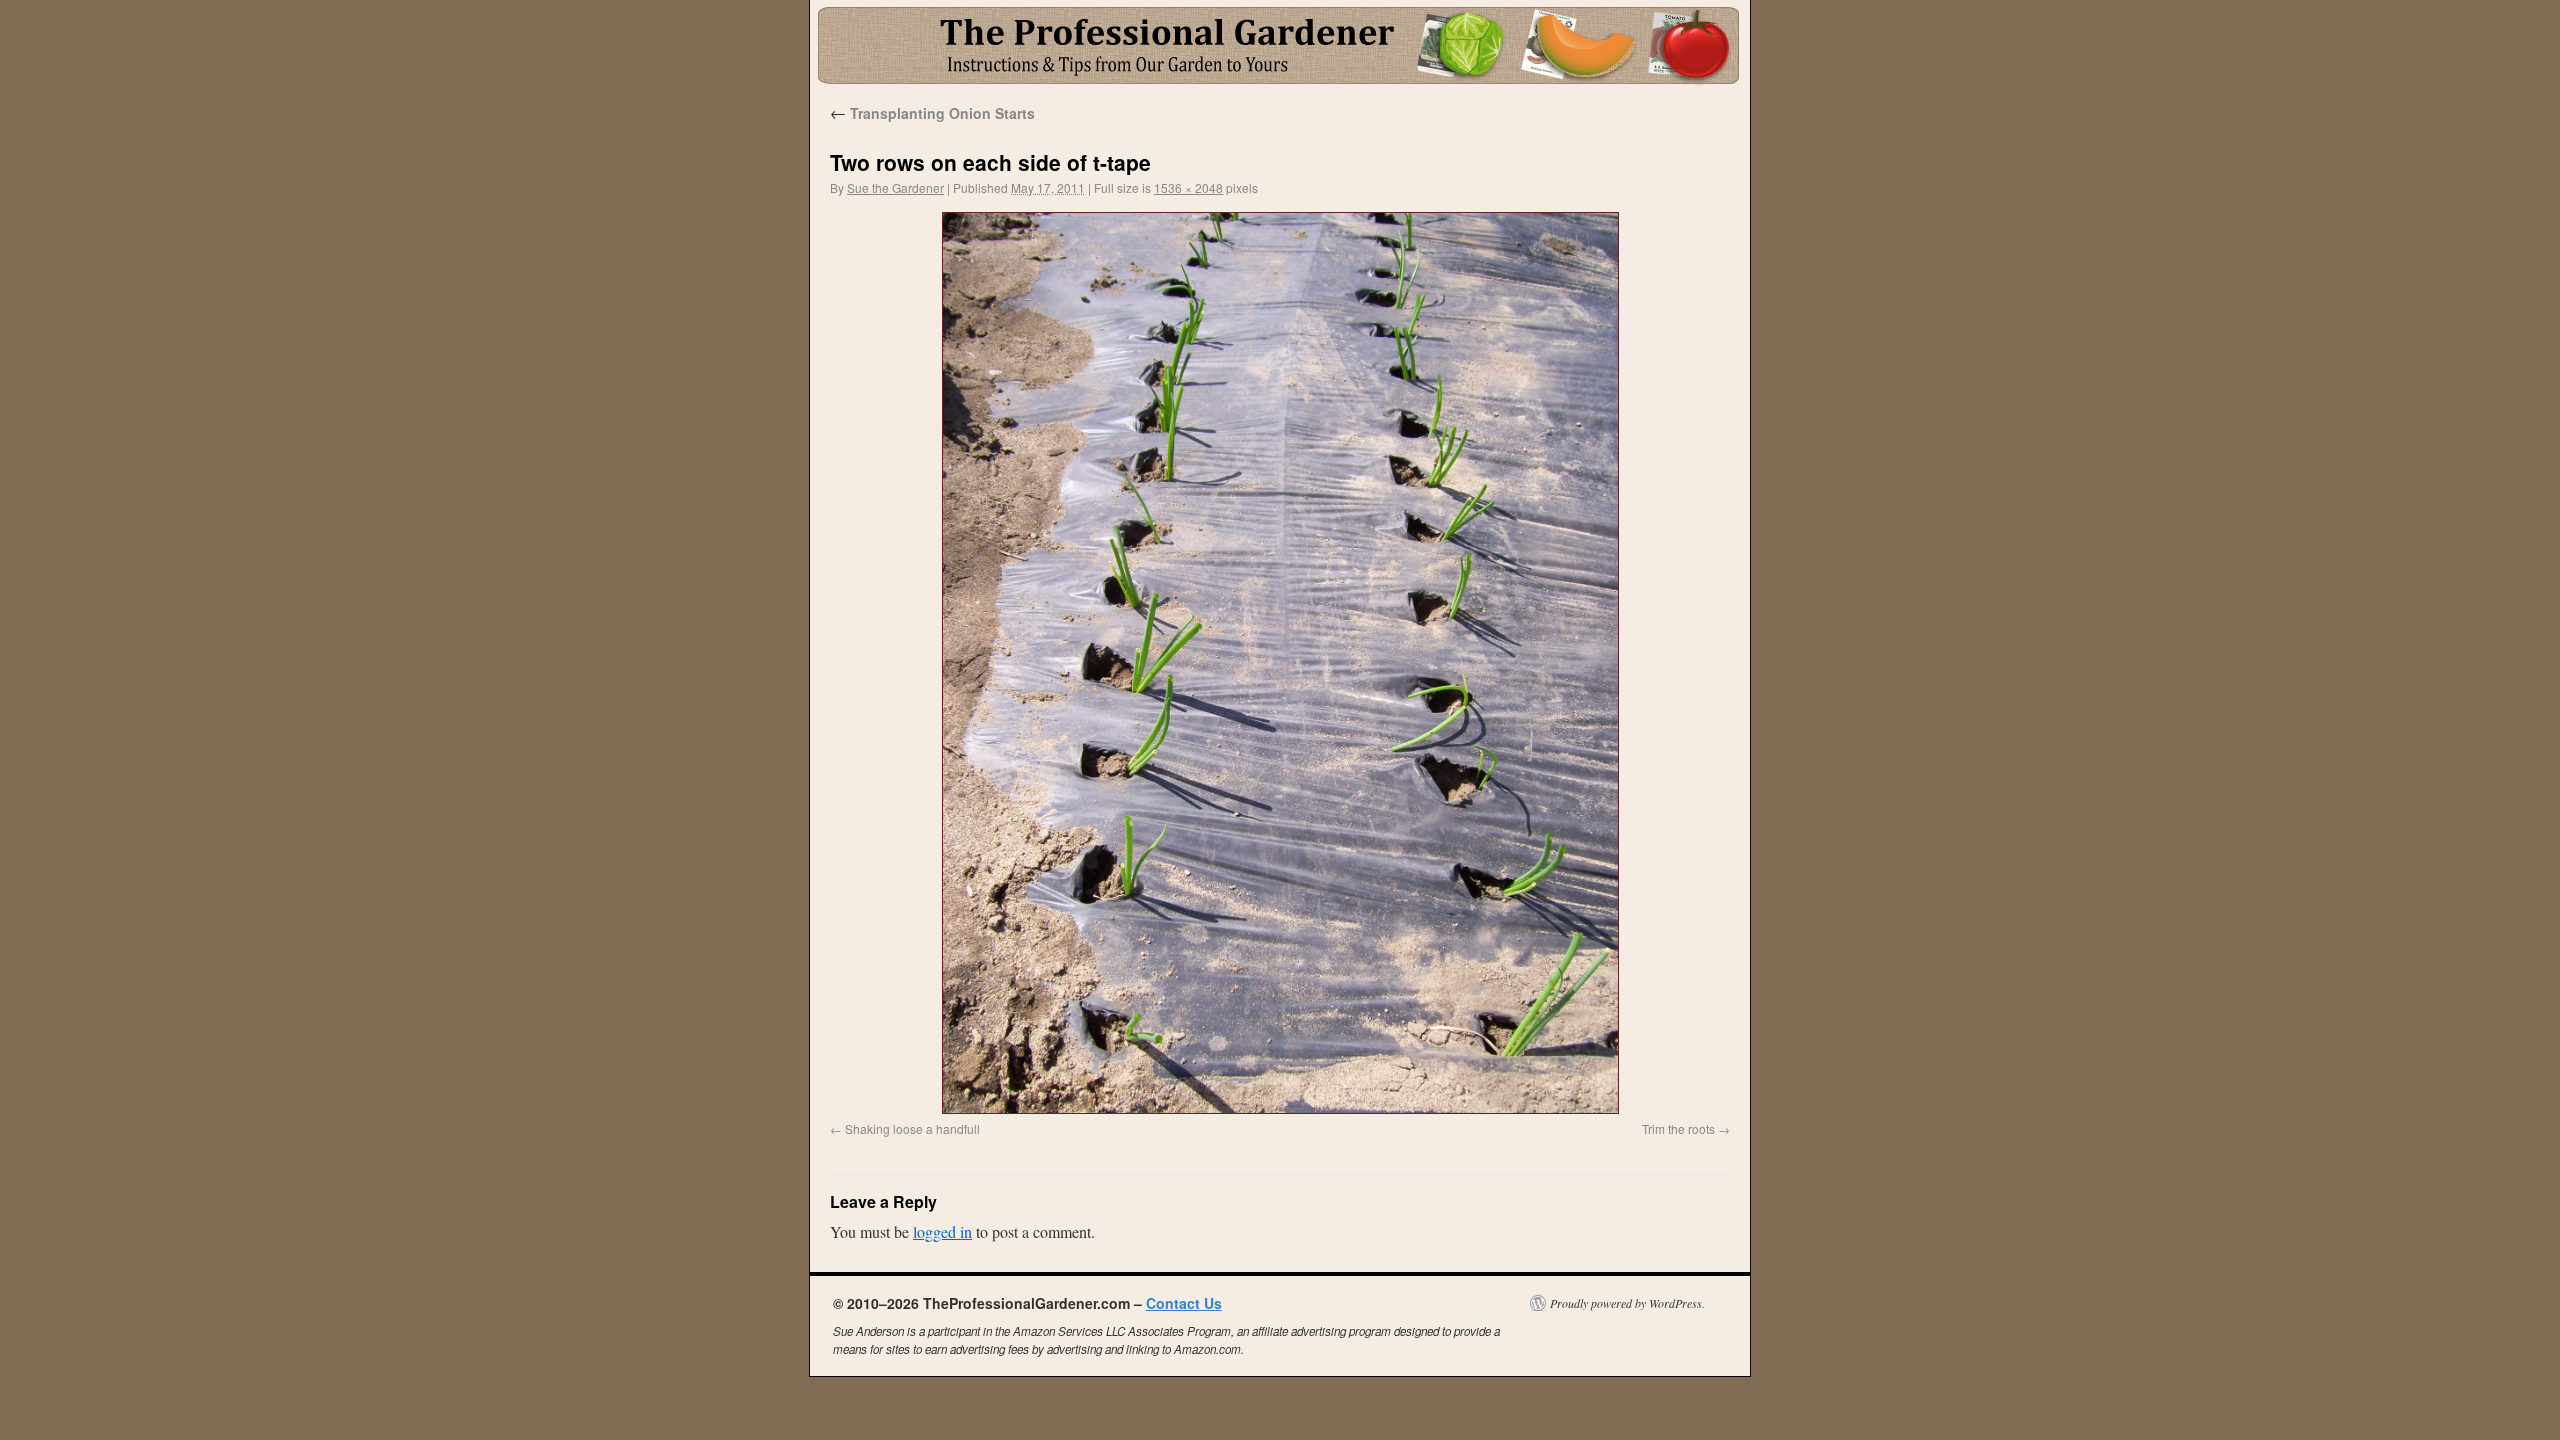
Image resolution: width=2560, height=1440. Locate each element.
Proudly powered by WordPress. (1627, 1303)
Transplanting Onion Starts (932, 113)
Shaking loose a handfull (912, 1128)
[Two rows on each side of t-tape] (1280, 663)
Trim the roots (1678, 1128)
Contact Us (1184, 1303)
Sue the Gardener (895, 187)
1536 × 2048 (1188, 187)
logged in (942, 1231)
